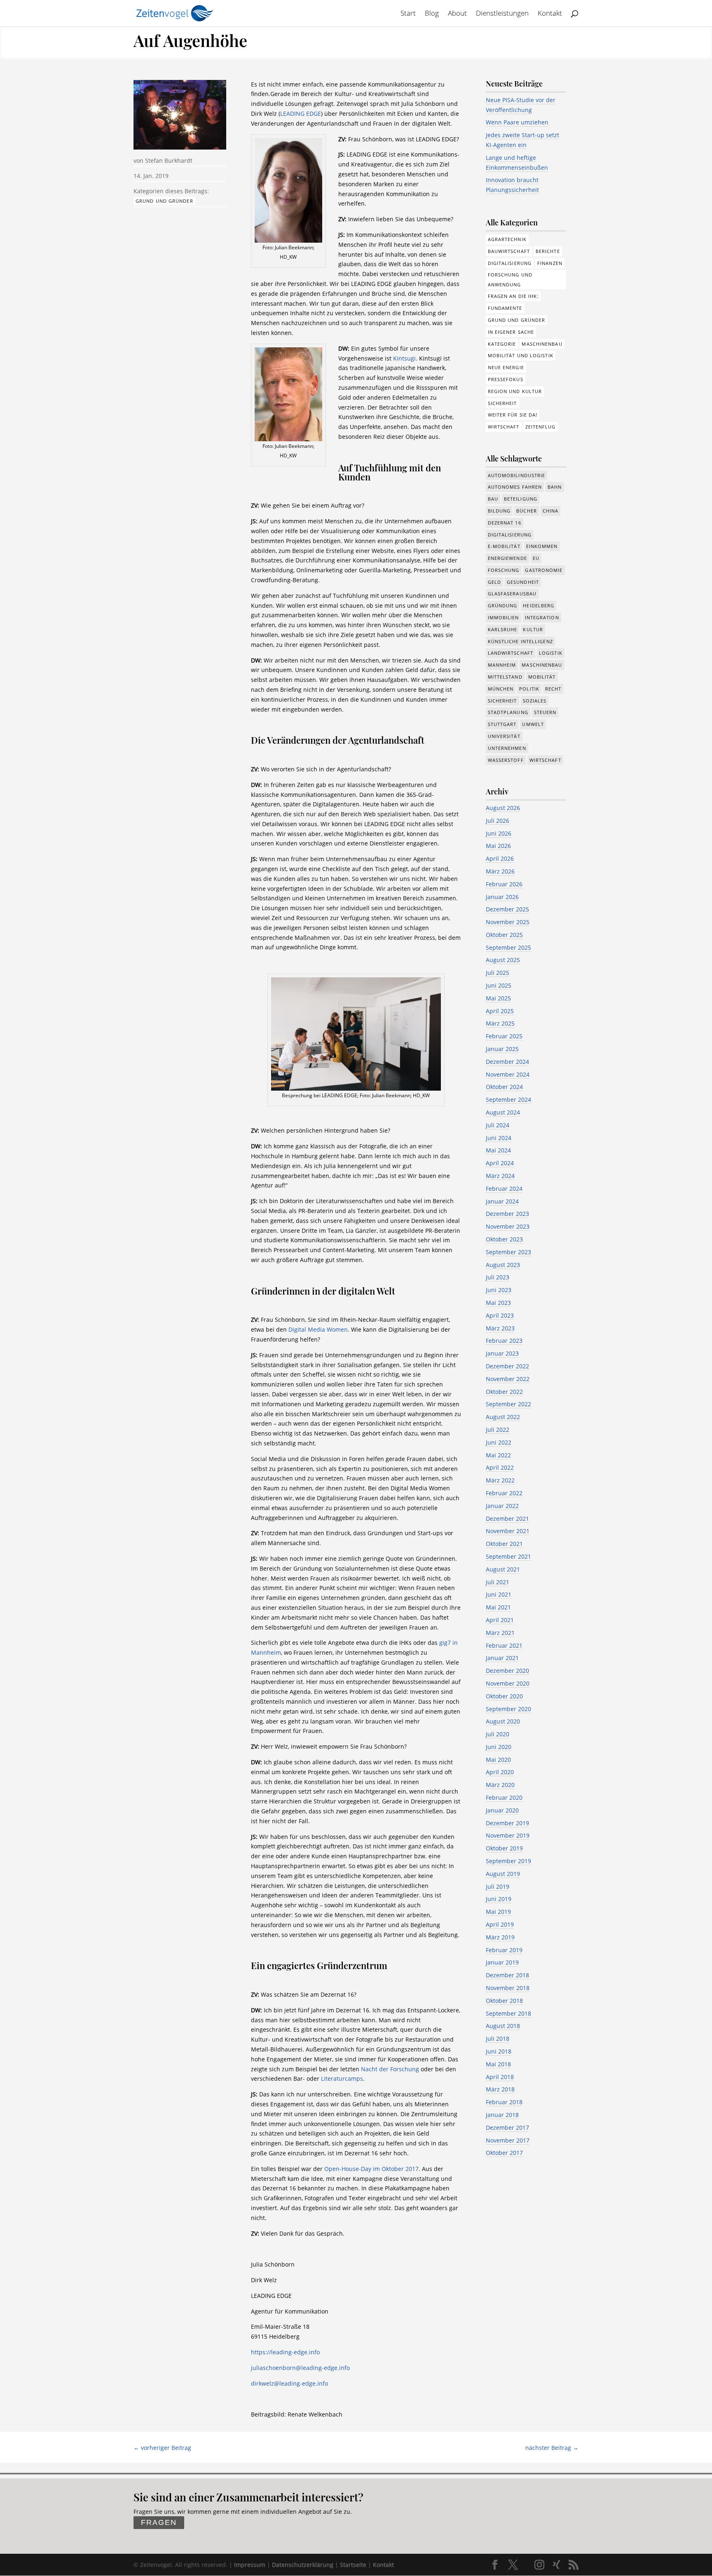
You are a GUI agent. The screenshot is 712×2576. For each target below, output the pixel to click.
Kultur (533, 629)
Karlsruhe (503, 629)
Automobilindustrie (517, 475)
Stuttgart (502, 724)
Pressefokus (506, 379)
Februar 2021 (504, 1645)
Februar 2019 (504, 1950)
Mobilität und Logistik (521, 355)
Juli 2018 (498, 2039)
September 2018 (508, 2013)
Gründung (503, 605)
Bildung (499, 511)
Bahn (555, 487)
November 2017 (508, 2140)
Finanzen (550, 263)
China (551, 511)
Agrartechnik (507, 239)
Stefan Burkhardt (169, 160)
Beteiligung (521, 499)
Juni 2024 (499, 1138)
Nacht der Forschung (390, 2069)
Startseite (353, 2565)
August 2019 (503, 1874)
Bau (493, 499)
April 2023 (500, 1315)
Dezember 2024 (507, 1062)
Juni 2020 (499, 1747)
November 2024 (508, 1074)
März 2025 (500, 1023)
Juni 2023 (499, 1290)
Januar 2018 (502, 2115)
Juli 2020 (498, 1734)
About (457, 14)
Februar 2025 (504, 1036)
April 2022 (500, 1467)
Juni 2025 (499, 985)
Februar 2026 (504, 884)
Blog (432, 14)
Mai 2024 (498, 1150)
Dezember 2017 (507, 2128)
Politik (529, 689)
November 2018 (508, 1988)
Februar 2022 (504, 1493)
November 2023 (508, 1226)
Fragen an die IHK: (513, 296)
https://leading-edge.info (285, 2352)
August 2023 (503, 1265)
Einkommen (542, 546)
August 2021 (503, 1569)
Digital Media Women (318, 1329)
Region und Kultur (515, 391)
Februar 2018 (504, 2102)
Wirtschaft (504, 427)
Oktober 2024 (504, 1087)
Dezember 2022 (507, 1366)
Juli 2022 (498, 1430)
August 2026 (503, 808)
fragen (159, 2523)
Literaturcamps (342, 2078)
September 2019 (508, 1861)
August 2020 (503, 1721)
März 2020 (500, 1785)
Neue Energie (506, 367)
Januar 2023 (502, 1353)
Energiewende (507, 558)
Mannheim (502, 665)
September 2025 (508, 947)
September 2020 (508, 1709)
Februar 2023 (504, 1341)
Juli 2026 (498, 821)
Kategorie (502, 344)
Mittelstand (505, 677)
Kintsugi (404, 358)
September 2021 (508, 1556)
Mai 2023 (498, 1303)
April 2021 (500, 1620)
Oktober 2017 (504, 2153)
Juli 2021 (498, 1582)
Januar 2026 (502, 897)
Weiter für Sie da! (513, 415)
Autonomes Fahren (515, 487)
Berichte (548, 251)
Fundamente (505, 308)
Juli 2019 (498, 1886)
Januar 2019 (502, 1962)
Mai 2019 (498, 1912)
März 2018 (500, 2089)
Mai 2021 (498, 1607)
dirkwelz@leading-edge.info (289, 2383)
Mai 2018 (498, 2064)
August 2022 (503, 1417)
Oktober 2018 (504, 2001)
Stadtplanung (508, 712)
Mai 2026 (498, 846)
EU (536, 558)
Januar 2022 (502, 1506)
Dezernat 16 (505, 523)
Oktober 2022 (504, 1392)
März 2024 (500, 1176)
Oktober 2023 (504, 1239)
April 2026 (500, 858)
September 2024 (508, 1099)
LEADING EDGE (301, 114)
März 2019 (500, 1937)
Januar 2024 (502, 1201)
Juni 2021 (499, 1594)
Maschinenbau (542, 344)
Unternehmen (507, 748)
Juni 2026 (499, 833)
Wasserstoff (506, 760)
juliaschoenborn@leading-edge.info (300, 2368)
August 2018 (503, 2026)
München (501, 689)
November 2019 (508, 1835)
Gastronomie (544, 570)
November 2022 (508, 1379)
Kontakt (550, 14)
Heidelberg (539, 605)
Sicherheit (502, 403)
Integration (542, 617)
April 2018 (500, 2077)
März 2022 (500, 1480)
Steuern (545, 712)
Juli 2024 (498, 1125)
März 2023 (500, 1328)
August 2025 (503, 960)
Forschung (504, 570)
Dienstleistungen (502, 14)
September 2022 (508, 1404)
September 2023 (508, 1252)
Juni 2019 (499, 1899)
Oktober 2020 (504, 1696)
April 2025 (500, 1011)
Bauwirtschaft (509, 251)
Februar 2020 (504, 1797)
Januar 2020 (502, 1810)
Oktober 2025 (504, 935)
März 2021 (500, 1633)
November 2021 (508, 1531)
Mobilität (542, 677)
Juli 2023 (498, 1277)
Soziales (535, 701)
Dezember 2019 (507, 1823)
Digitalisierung (510, 263)
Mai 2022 (498, 1455)
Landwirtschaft (511, 653)
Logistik (551, 653)
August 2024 (503, 1112)
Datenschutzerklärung (303, 2565)
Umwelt (533, 724)
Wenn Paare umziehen (517, 122)
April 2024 (500, 1163)
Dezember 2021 (507, 1519)
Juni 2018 (499, 2051)
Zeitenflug (541, 427)
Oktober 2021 (504, 1544)
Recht (553, 689)
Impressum (250, 2565)
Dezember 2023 (507, 1214)
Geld (494, 582)
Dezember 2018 (507, 1975)
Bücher (527, 511)
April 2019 (500, 1924)
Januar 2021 (502, 1658)
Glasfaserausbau (512, 594)
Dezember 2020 (507, 1671)
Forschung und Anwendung (510, 280)
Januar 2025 (502, 1049)
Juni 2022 (499, 1442)
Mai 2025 (498, 998)
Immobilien (504, 617)
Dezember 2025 (507, 909)
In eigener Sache (511, 332)
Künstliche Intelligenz (520, 641)
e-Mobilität (504, 546)
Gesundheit (523, 582)
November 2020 (508, 1683)
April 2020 (500, 1772)
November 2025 (508, 922)
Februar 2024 (504, 1188)
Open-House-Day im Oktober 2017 (371, 2169)
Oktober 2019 (504, 1848)
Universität (504, 736)
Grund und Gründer (164, 201)
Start (408, 14)
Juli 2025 (498, 973)
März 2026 (500, 871)
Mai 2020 (498, 1760)
